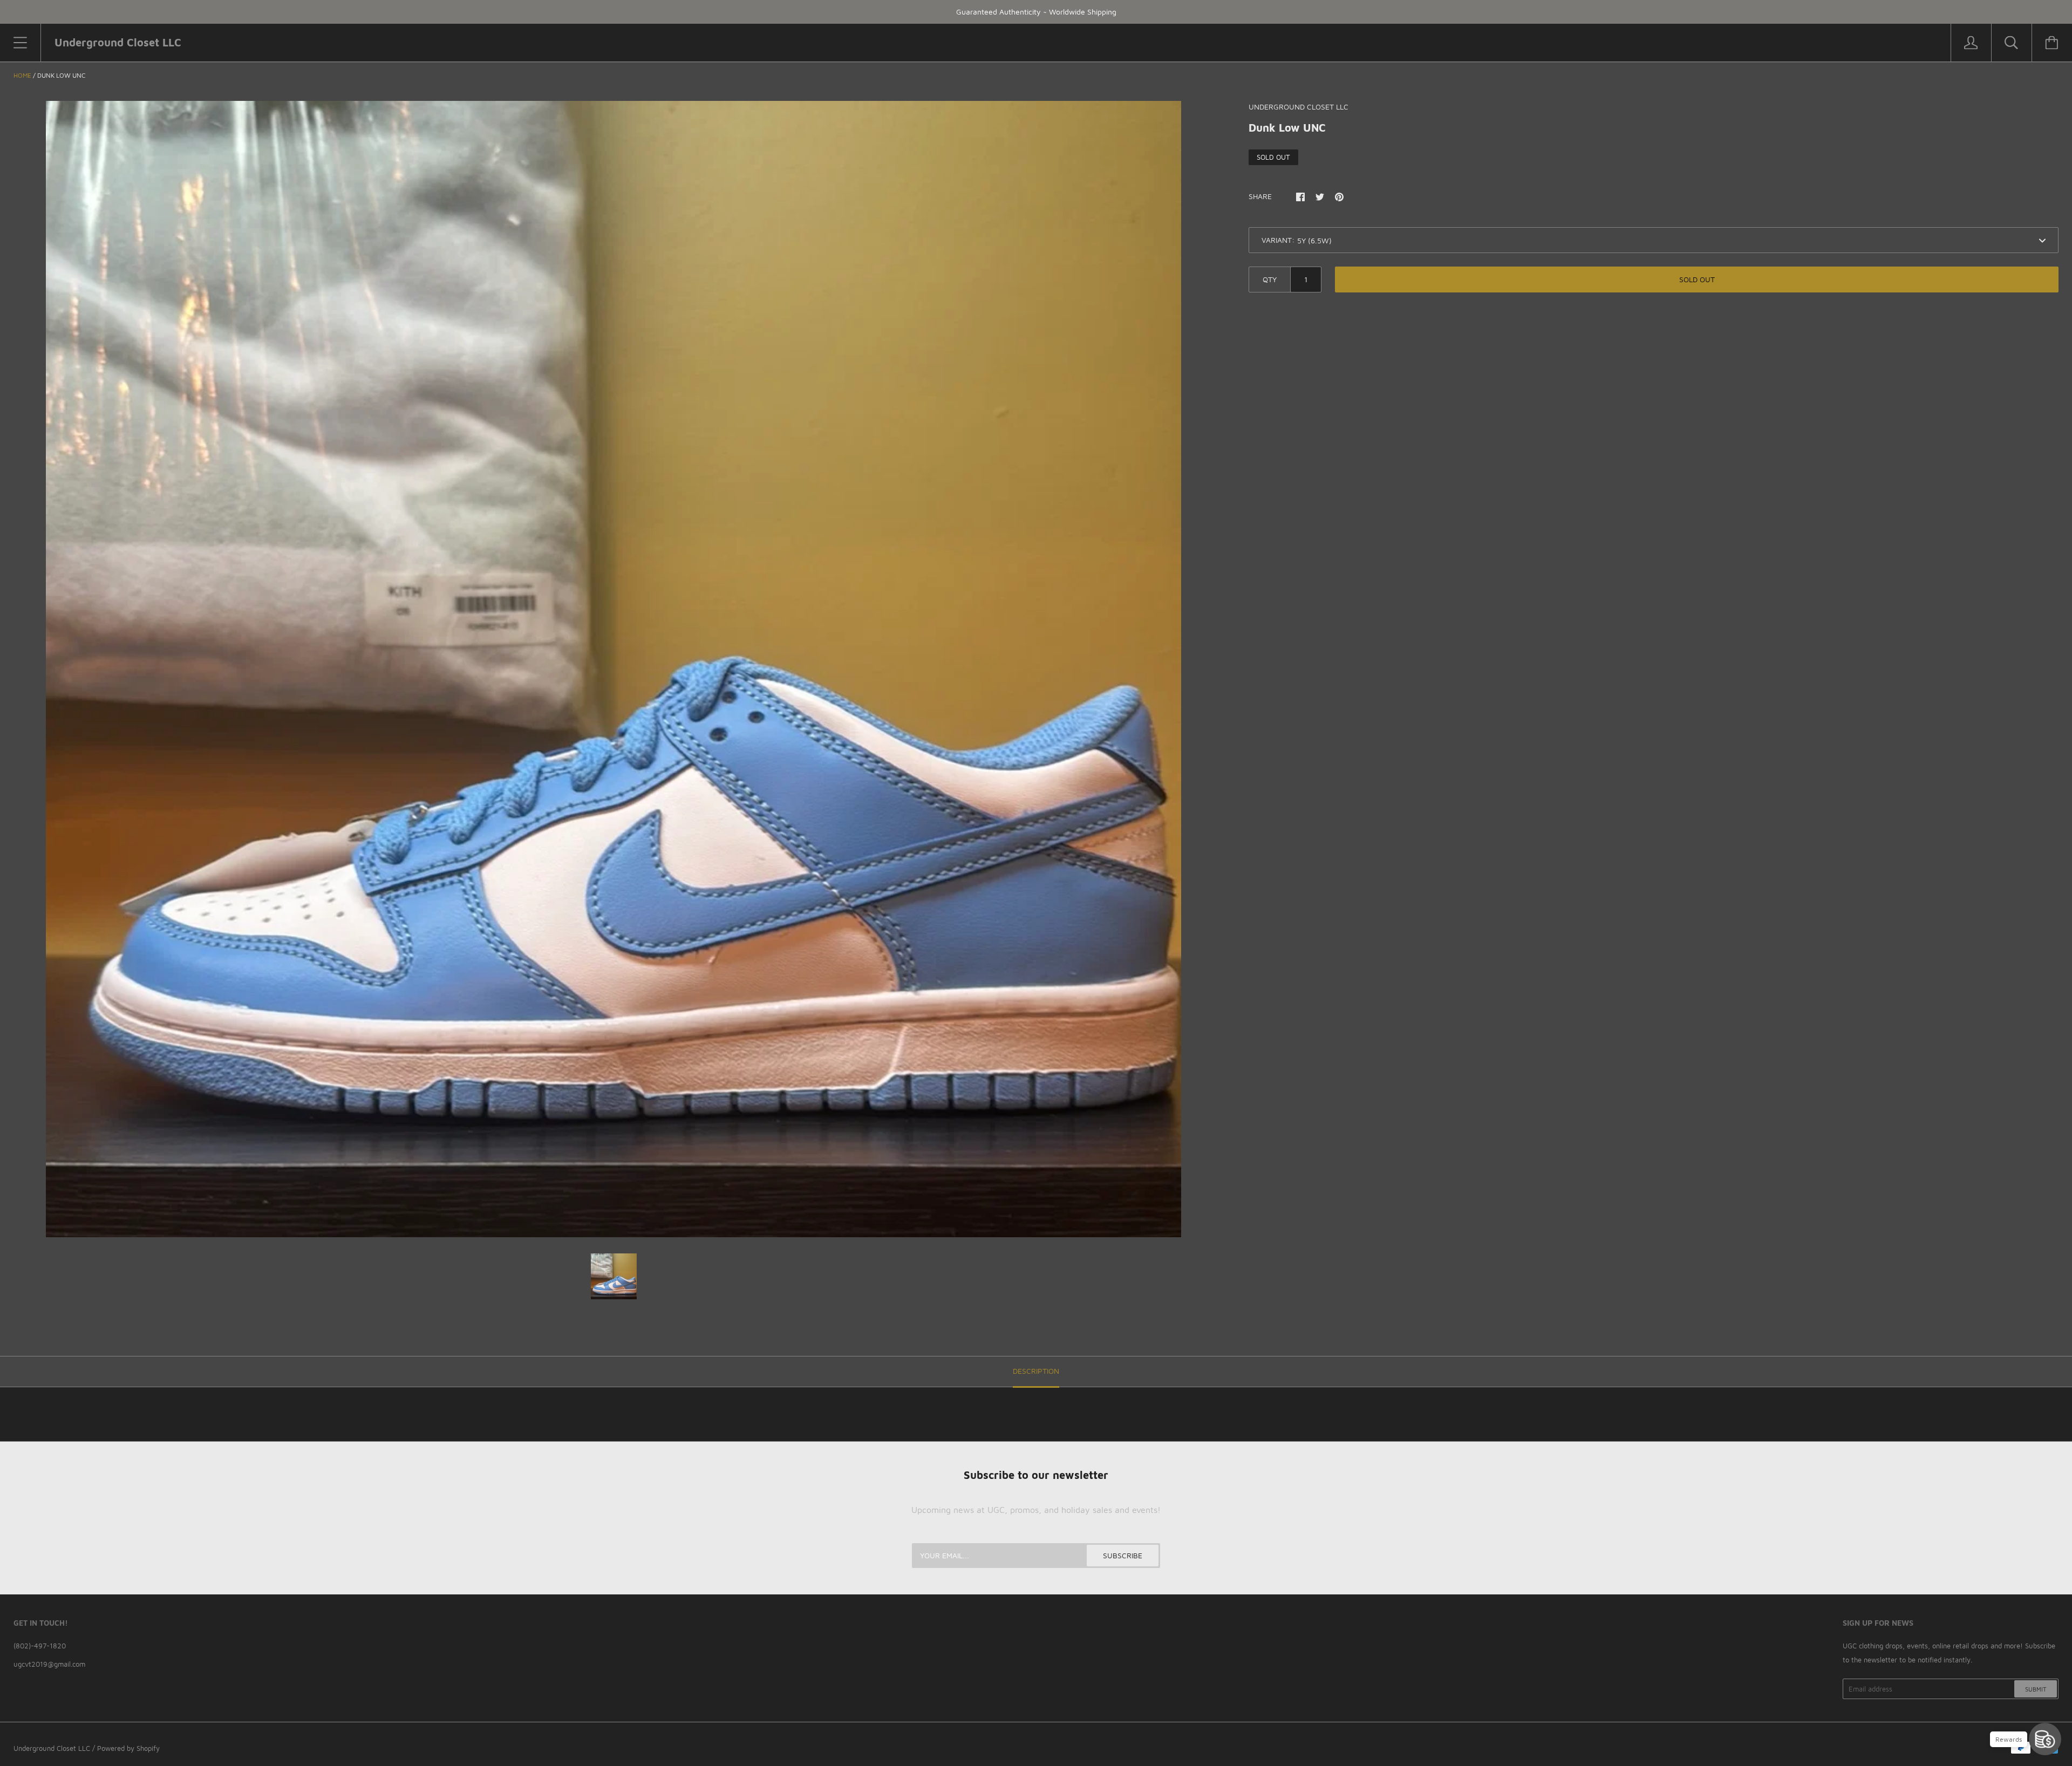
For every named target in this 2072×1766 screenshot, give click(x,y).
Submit (2036, 1689)
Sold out (1697, 279)
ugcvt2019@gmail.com (49, 1664)
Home (22, 75)
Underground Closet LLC (52, 1748)
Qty (1270, 279)
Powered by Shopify (128, 1748)
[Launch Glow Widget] (2045, 1739)
